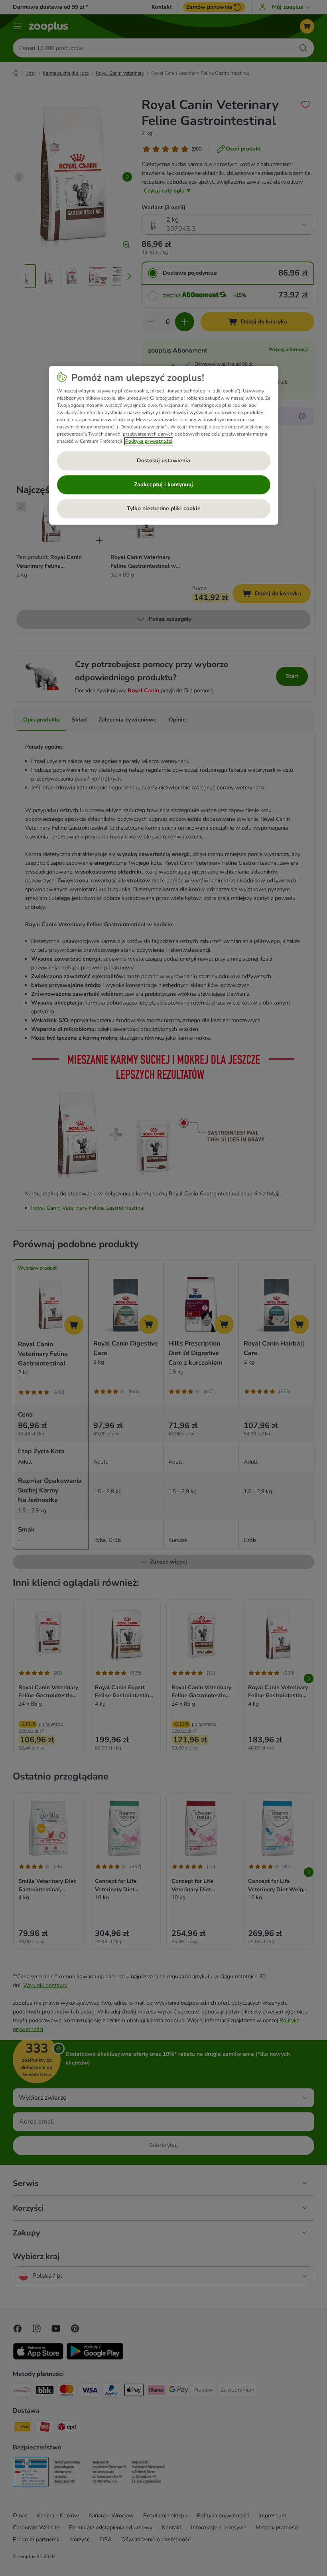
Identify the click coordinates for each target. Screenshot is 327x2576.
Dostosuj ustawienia (163, 461)
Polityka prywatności (149, 441)
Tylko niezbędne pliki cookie (164, 508)
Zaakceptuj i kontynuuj (163, 484)
